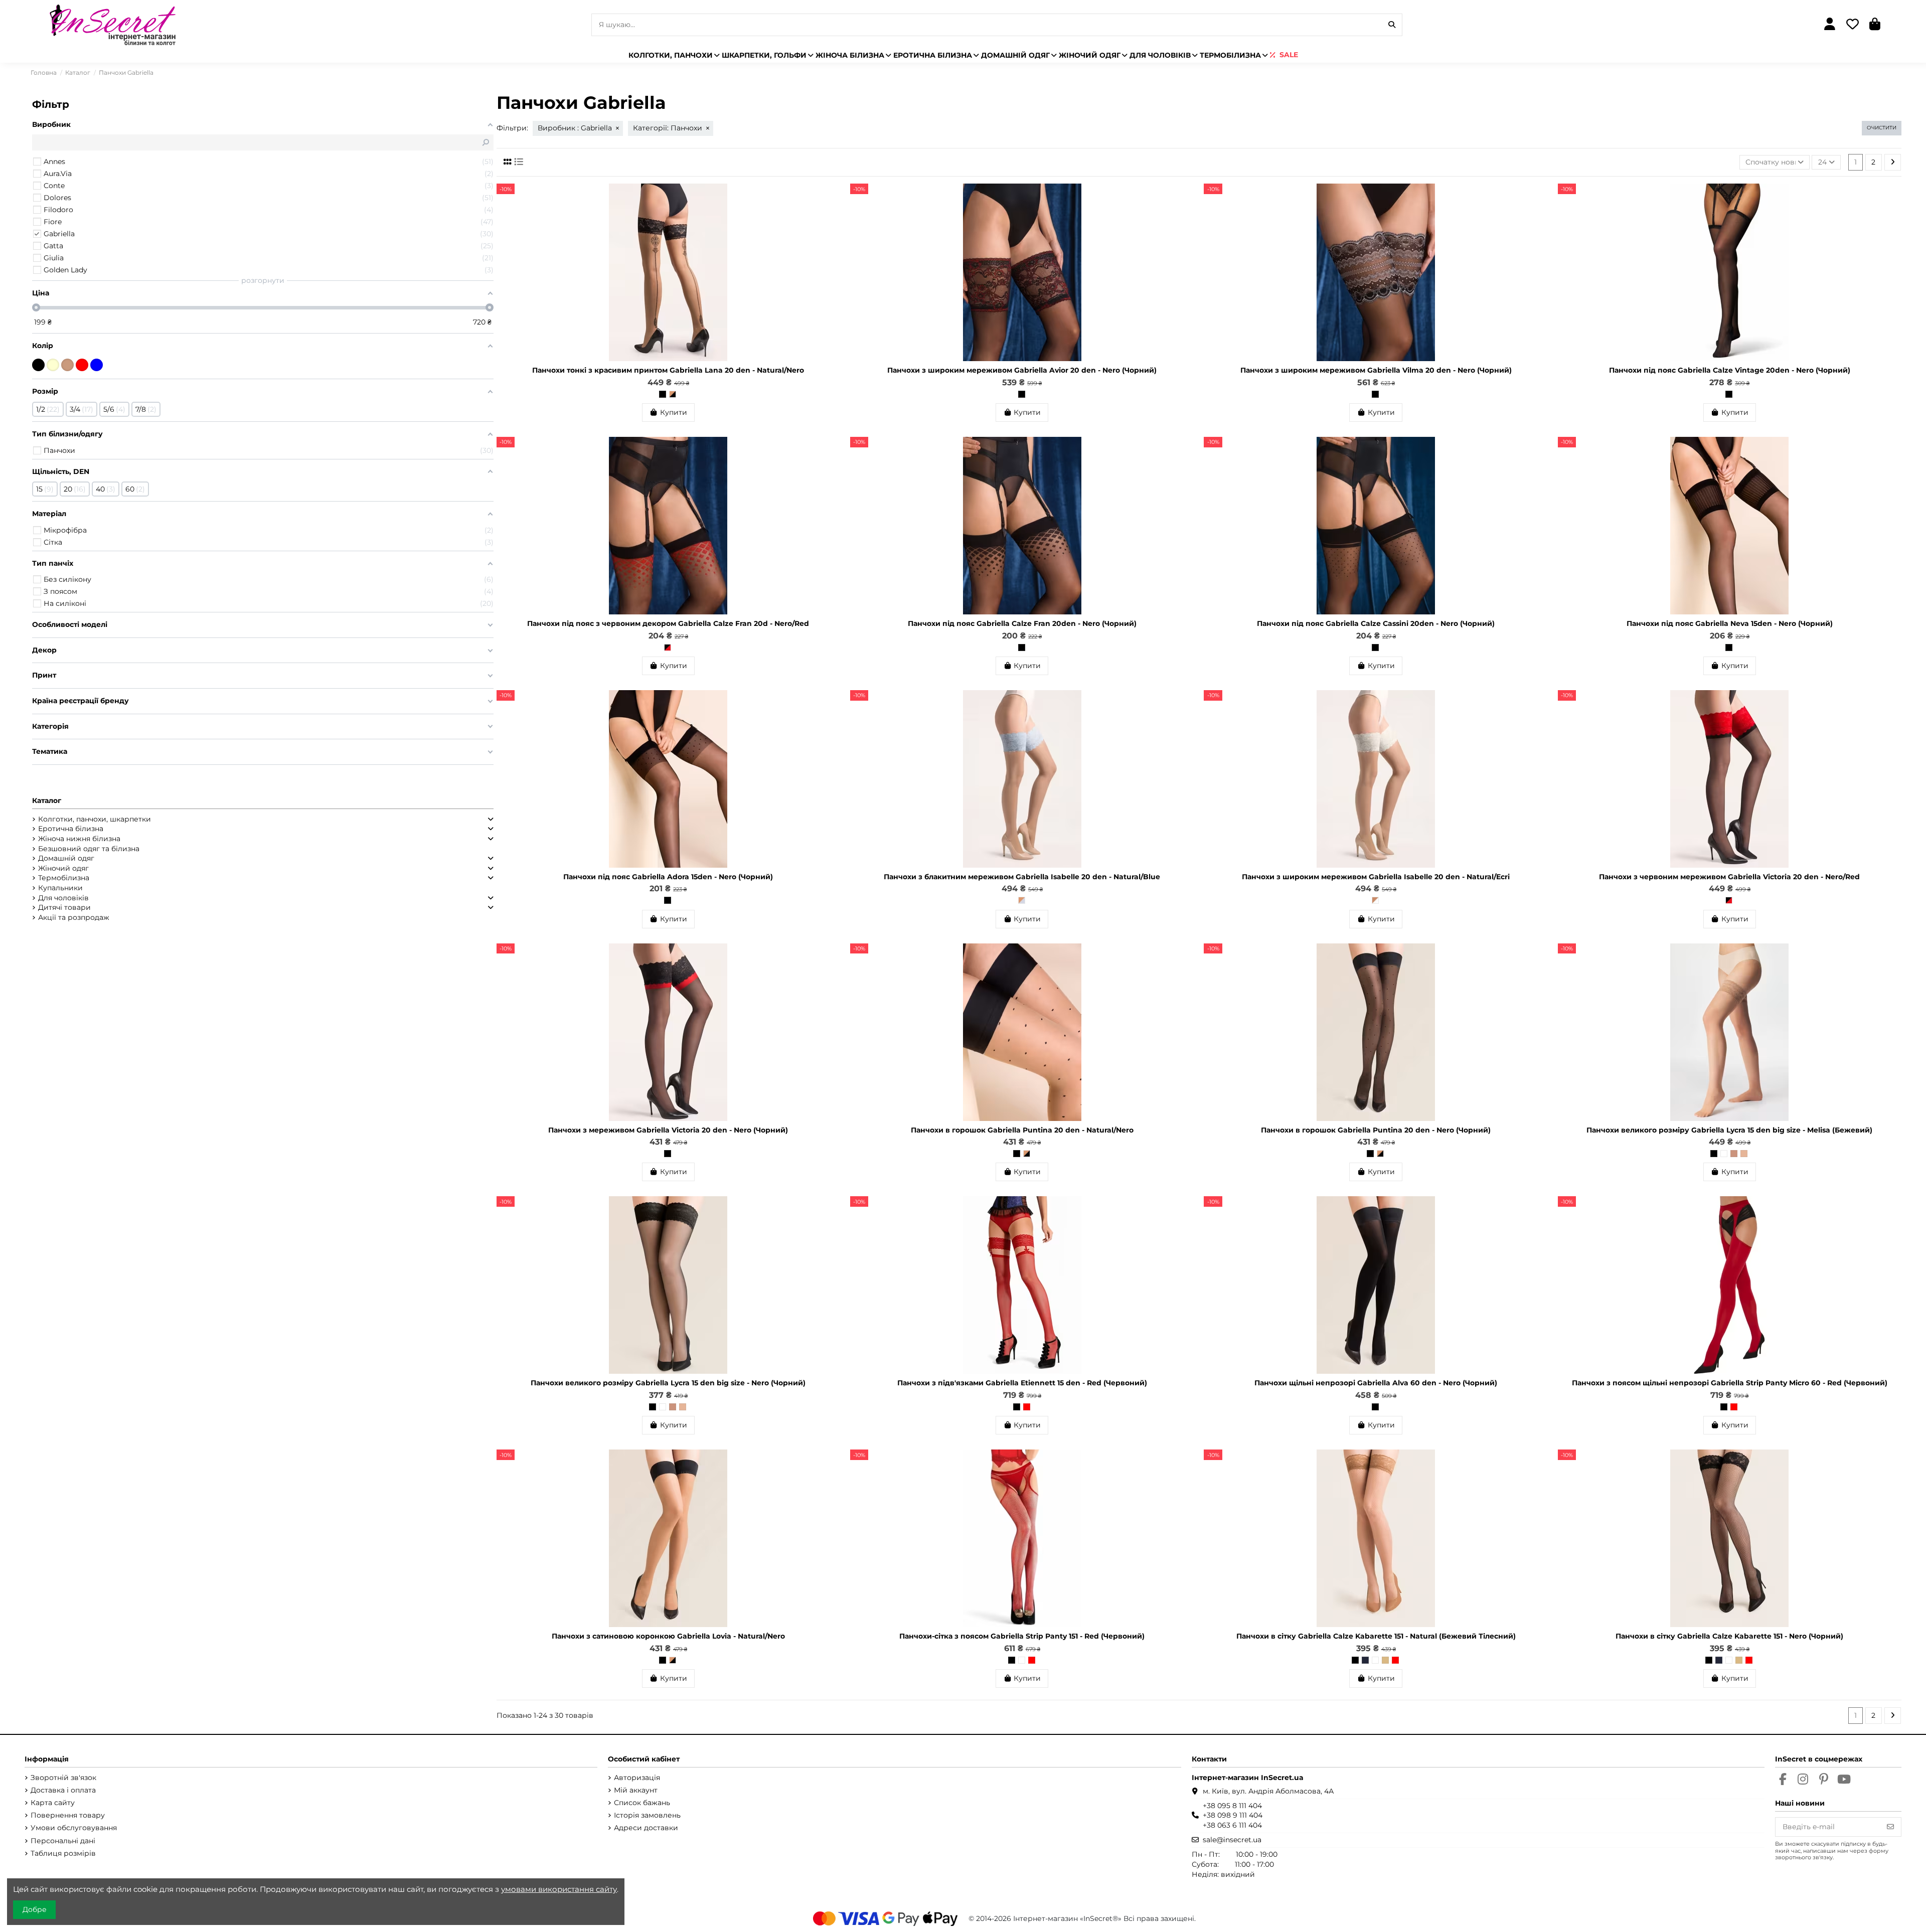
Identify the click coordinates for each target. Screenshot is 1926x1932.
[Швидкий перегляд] (832, 216)
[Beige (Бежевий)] (1734, 1154)
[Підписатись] (1890, 1827)
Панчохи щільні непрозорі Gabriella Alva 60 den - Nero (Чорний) (1376, 1383)
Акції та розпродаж (74, 917)
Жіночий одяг (63, 868)
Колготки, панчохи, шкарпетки (95, 819)
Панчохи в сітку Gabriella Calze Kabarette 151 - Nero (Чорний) (1729, 1636)
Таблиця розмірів (63, 1853)
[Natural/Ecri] (1375, 900)
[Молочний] (53, 365)
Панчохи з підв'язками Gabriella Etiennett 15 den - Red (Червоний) (1022, 1383)
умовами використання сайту (559, 1889)
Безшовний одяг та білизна (89, 849)
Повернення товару (68, 1815)
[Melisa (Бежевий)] (1744, 1154)
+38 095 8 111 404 (1232, 1806)
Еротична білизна (71, 829)
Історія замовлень (647, 1815)
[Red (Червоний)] (1027, 1407)
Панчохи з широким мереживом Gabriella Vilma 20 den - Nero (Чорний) (1376, 370)
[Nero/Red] (668, 648)
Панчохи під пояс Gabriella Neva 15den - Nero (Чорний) (1730, 623)
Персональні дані (63, 1841)
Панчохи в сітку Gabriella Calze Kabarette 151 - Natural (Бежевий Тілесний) (1376, 1636)
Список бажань (642, 1803)
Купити (674, 412)
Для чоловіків (63, 898)
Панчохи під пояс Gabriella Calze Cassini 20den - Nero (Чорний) (1376, 623)
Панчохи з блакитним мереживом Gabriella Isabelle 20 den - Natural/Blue (1022, 877)
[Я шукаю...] (1392, 25)
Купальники (60, 888)
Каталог (47, 800)
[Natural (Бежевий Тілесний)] (1385, 1660)
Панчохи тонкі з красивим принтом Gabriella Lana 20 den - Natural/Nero (668, 370)
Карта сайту (53, 1803)
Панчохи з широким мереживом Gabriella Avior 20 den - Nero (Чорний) (1022, 370)
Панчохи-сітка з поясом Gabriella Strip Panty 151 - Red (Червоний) (1022, 1636)
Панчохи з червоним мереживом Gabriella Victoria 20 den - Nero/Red (1729, 877)
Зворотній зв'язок (63, 1778)
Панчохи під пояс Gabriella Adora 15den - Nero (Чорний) (668, 877)
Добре (35, 1909)
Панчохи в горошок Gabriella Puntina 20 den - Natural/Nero (1022, 1130)
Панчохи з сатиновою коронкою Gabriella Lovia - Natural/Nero (668, 1636)
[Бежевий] (67, 365)
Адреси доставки (646, 1828)
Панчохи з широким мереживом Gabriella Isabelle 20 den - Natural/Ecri (1376, 877)
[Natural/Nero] (673, 394)
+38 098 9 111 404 (1233, 1815)
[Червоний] (82, 365)
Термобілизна (64, 878)
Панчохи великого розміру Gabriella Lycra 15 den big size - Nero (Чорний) (668, 1383)
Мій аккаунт (636, 1790)
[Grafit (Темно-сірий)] (1365, 1660)
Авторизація (637, 1778)
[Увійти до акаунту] (1829, 25)
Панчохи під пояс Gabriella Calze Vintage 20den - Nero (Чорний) (1730, 370)
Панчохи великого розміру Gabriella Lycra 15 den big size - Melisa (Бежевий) (1729, 1130)
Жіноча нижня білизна (79, 839)
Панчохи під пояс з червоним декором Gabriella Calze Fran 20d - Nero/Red (668, 623)
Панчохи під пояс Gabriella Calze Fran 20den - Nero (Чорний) (1022, 623)
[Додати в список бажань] (832, 199)
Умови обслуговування (74, 1828)
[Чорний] (38, 365)
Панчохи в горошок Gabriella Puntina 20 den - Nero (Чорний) (1376, 1130)
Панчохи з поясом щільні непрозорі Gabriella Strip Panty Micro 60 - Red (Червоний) (1730, 1383)
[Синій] (97, 365)
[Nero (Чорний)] (663, 394)
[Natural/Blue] (1022, 900)
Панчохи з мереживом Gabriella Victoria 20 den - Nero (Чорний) (668, 1130)
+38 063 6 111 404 (1232, 1825)
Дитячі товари (64, 907)
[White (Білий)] (1724, 1154)
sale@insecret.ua (1232, 1840)
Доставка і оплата (63, 1790)
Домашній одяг (66, 858)
